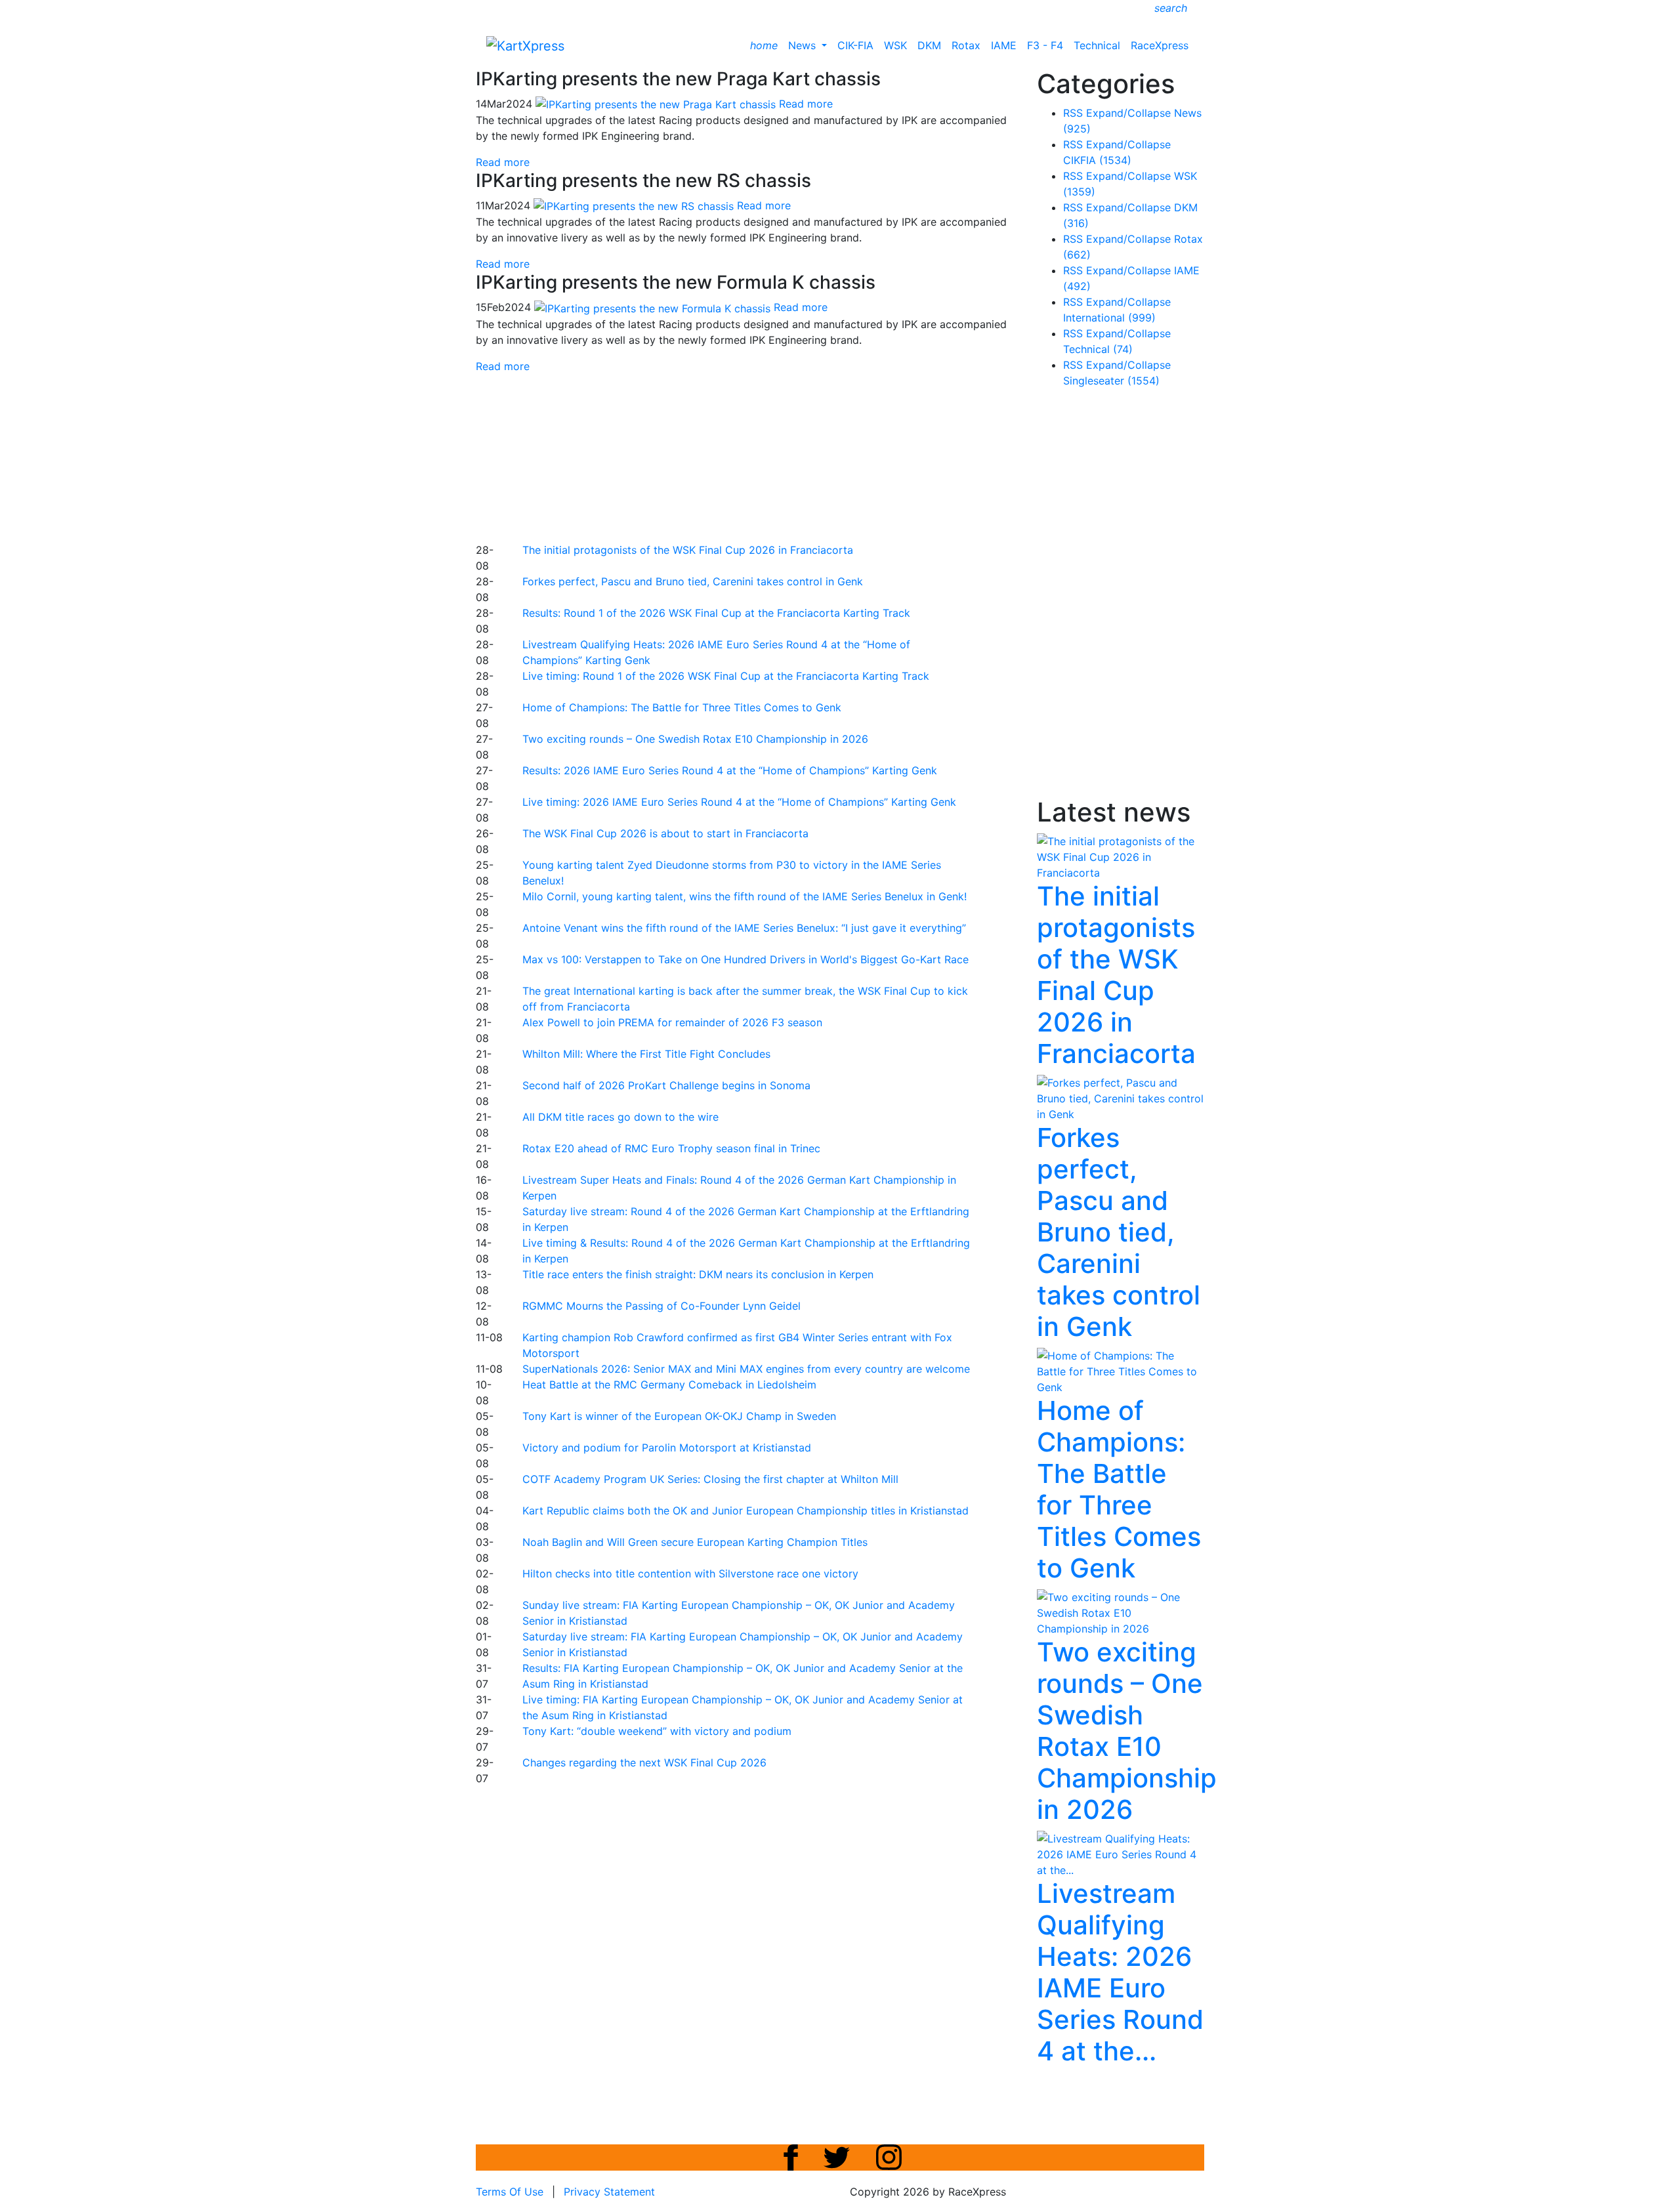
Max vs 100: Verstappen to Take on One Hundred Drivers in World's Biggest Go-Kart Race (745, 959)
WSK (895, 45)
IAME (1004, 45)
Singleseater (1111, 381)
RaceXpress (1160, 45)
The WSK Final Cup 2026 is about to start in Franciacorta (665, 833)
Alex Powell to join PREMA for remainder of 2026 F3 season (672, 1022)
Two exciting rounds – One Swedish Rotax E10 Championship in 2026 (695, 739)
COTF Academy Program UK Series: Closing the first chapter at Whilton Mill (710, 1479)
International (1109, 318)
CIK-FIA (855, 45)
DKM (929, 45)
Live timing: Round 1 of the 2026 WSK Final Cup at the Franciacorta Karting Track (726, 676)
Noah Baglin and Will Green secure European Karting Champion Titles (695, 1542)
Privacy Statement (609, 2192)
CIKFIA (1097, 160)
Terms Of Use (510, 2192)
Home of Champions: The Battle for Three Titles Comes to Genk (682, 707)
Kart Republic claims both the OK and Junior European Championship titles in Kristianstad (745, 1511)
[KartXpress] (525, 45)
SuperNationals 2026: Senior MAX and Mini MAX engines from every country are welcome (746, 1369)
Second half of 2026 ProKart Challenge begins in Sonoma (666, 1085)
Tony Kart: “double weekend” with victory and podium (657, 1731)
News (804, 45)
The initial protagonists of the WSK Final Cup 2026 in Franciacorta (688, 550)
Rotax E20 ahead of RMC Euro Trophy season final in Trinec (671, 1148)
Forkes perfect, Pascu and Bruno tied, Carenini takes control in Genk (693, 581)
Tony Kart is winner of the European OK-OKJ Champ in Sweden (679, 1416)
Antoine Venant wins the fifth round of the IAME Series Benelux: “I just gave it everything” (744, 928)
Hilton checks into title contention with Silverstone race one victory (690, 1574)
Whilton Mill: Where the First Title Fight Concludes (646, 1054)
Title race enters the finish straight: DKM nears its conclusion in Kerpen (698, 1274)
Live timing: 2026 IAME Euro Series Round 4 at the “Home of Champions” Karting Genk (739, 802)
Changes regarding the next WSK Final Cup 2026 (644, 1762)
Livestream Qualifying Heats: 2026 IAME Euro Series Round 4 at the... (1120, 1972)
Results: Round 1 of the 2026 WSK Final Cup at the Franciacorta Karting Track (716, 613)
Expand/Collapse (1128, 113)
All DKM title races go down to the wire (620, 1117)
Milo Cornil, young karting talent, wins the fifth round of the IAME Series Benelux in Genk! (745, 896)
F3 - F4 (1045, 45)
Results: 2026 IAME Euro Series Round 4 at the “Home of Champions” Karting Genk (730, 770)
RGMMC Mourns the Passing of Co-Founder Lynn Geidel (661, 1306)
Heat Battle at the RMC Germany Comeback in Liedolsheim (669, 1385)
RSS (1073, 113)
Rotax (966, 45)
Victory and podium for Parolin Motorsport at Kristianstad (667, 1448)
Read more (503, 162)
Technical (1097, 45)
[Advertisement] (794, 456)
